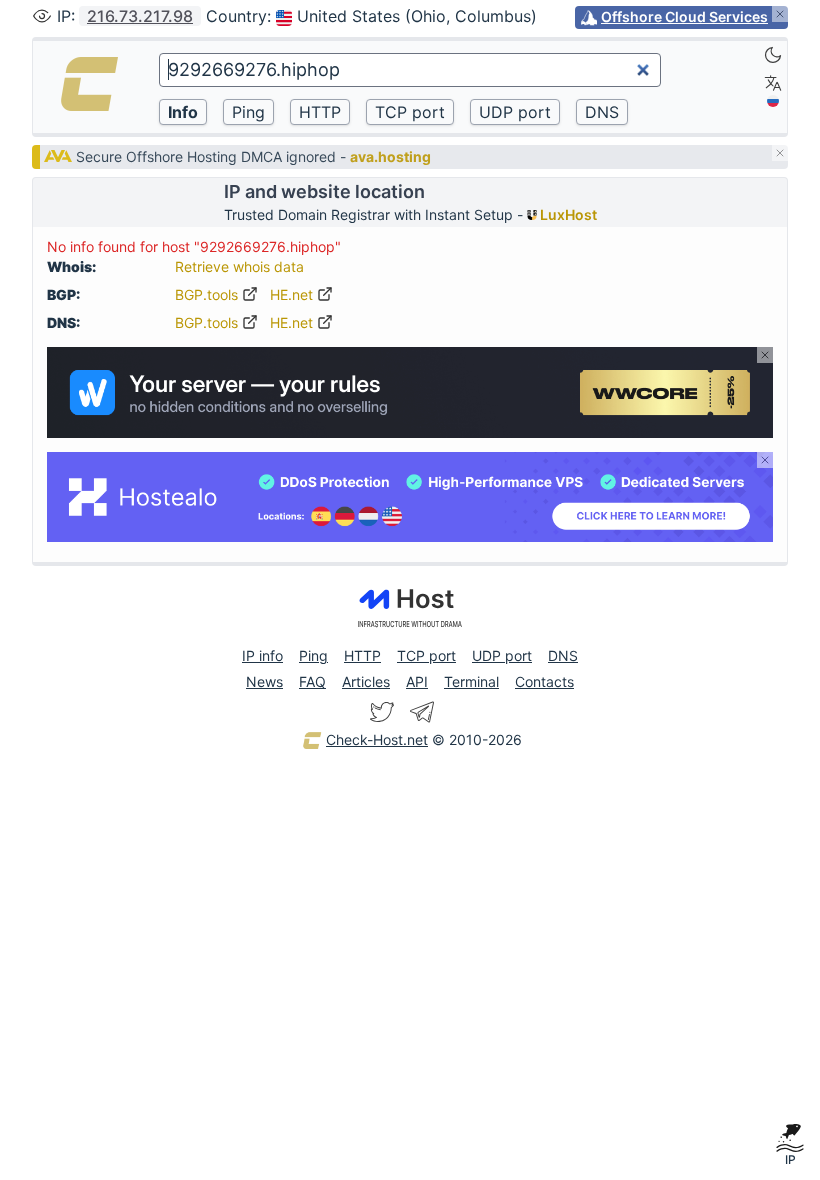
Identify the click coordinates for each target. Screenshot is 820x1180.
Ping (313, 655)
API (417, 681)
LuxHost (567, 214)
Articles (366, 681)
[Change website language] (773, 83)
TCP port (426, 655)
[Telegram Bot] (422, 712)
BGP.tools (208, 294)
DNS (563, 655)
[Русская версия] (773, 101)
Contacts (544, 681)
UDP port (502, 655)
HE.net (293, 294)
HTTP (362, 655)
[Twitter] (382, 712)
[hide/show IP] (42, 16)
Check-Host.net (377, 739)
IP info (262, 655)
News (264, 681)
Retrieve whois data (239, 266)
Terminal (471, 681)
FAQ (312, 681)
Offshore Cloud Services (684, 16)
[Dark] (773, 55)
